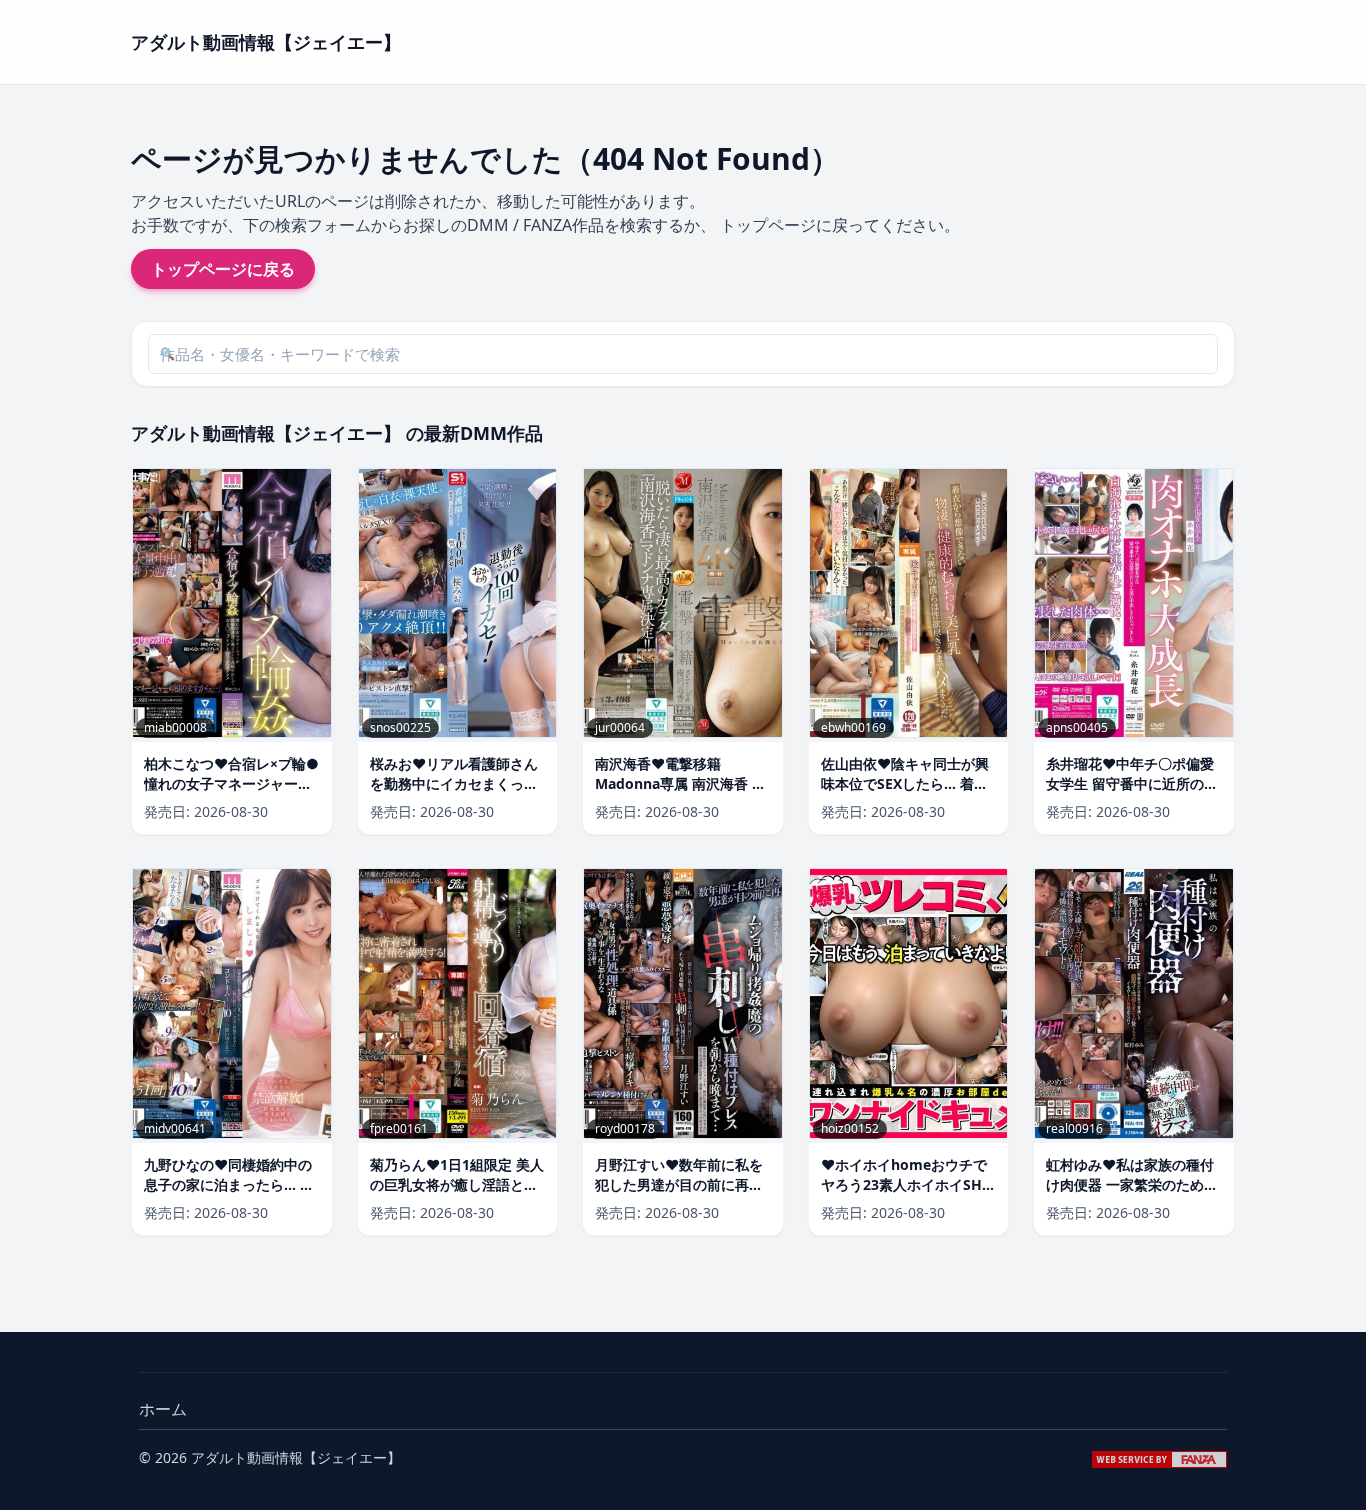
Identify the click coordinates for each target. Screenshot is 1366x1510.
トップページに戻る (223, 269)
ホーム (163, 1409)
